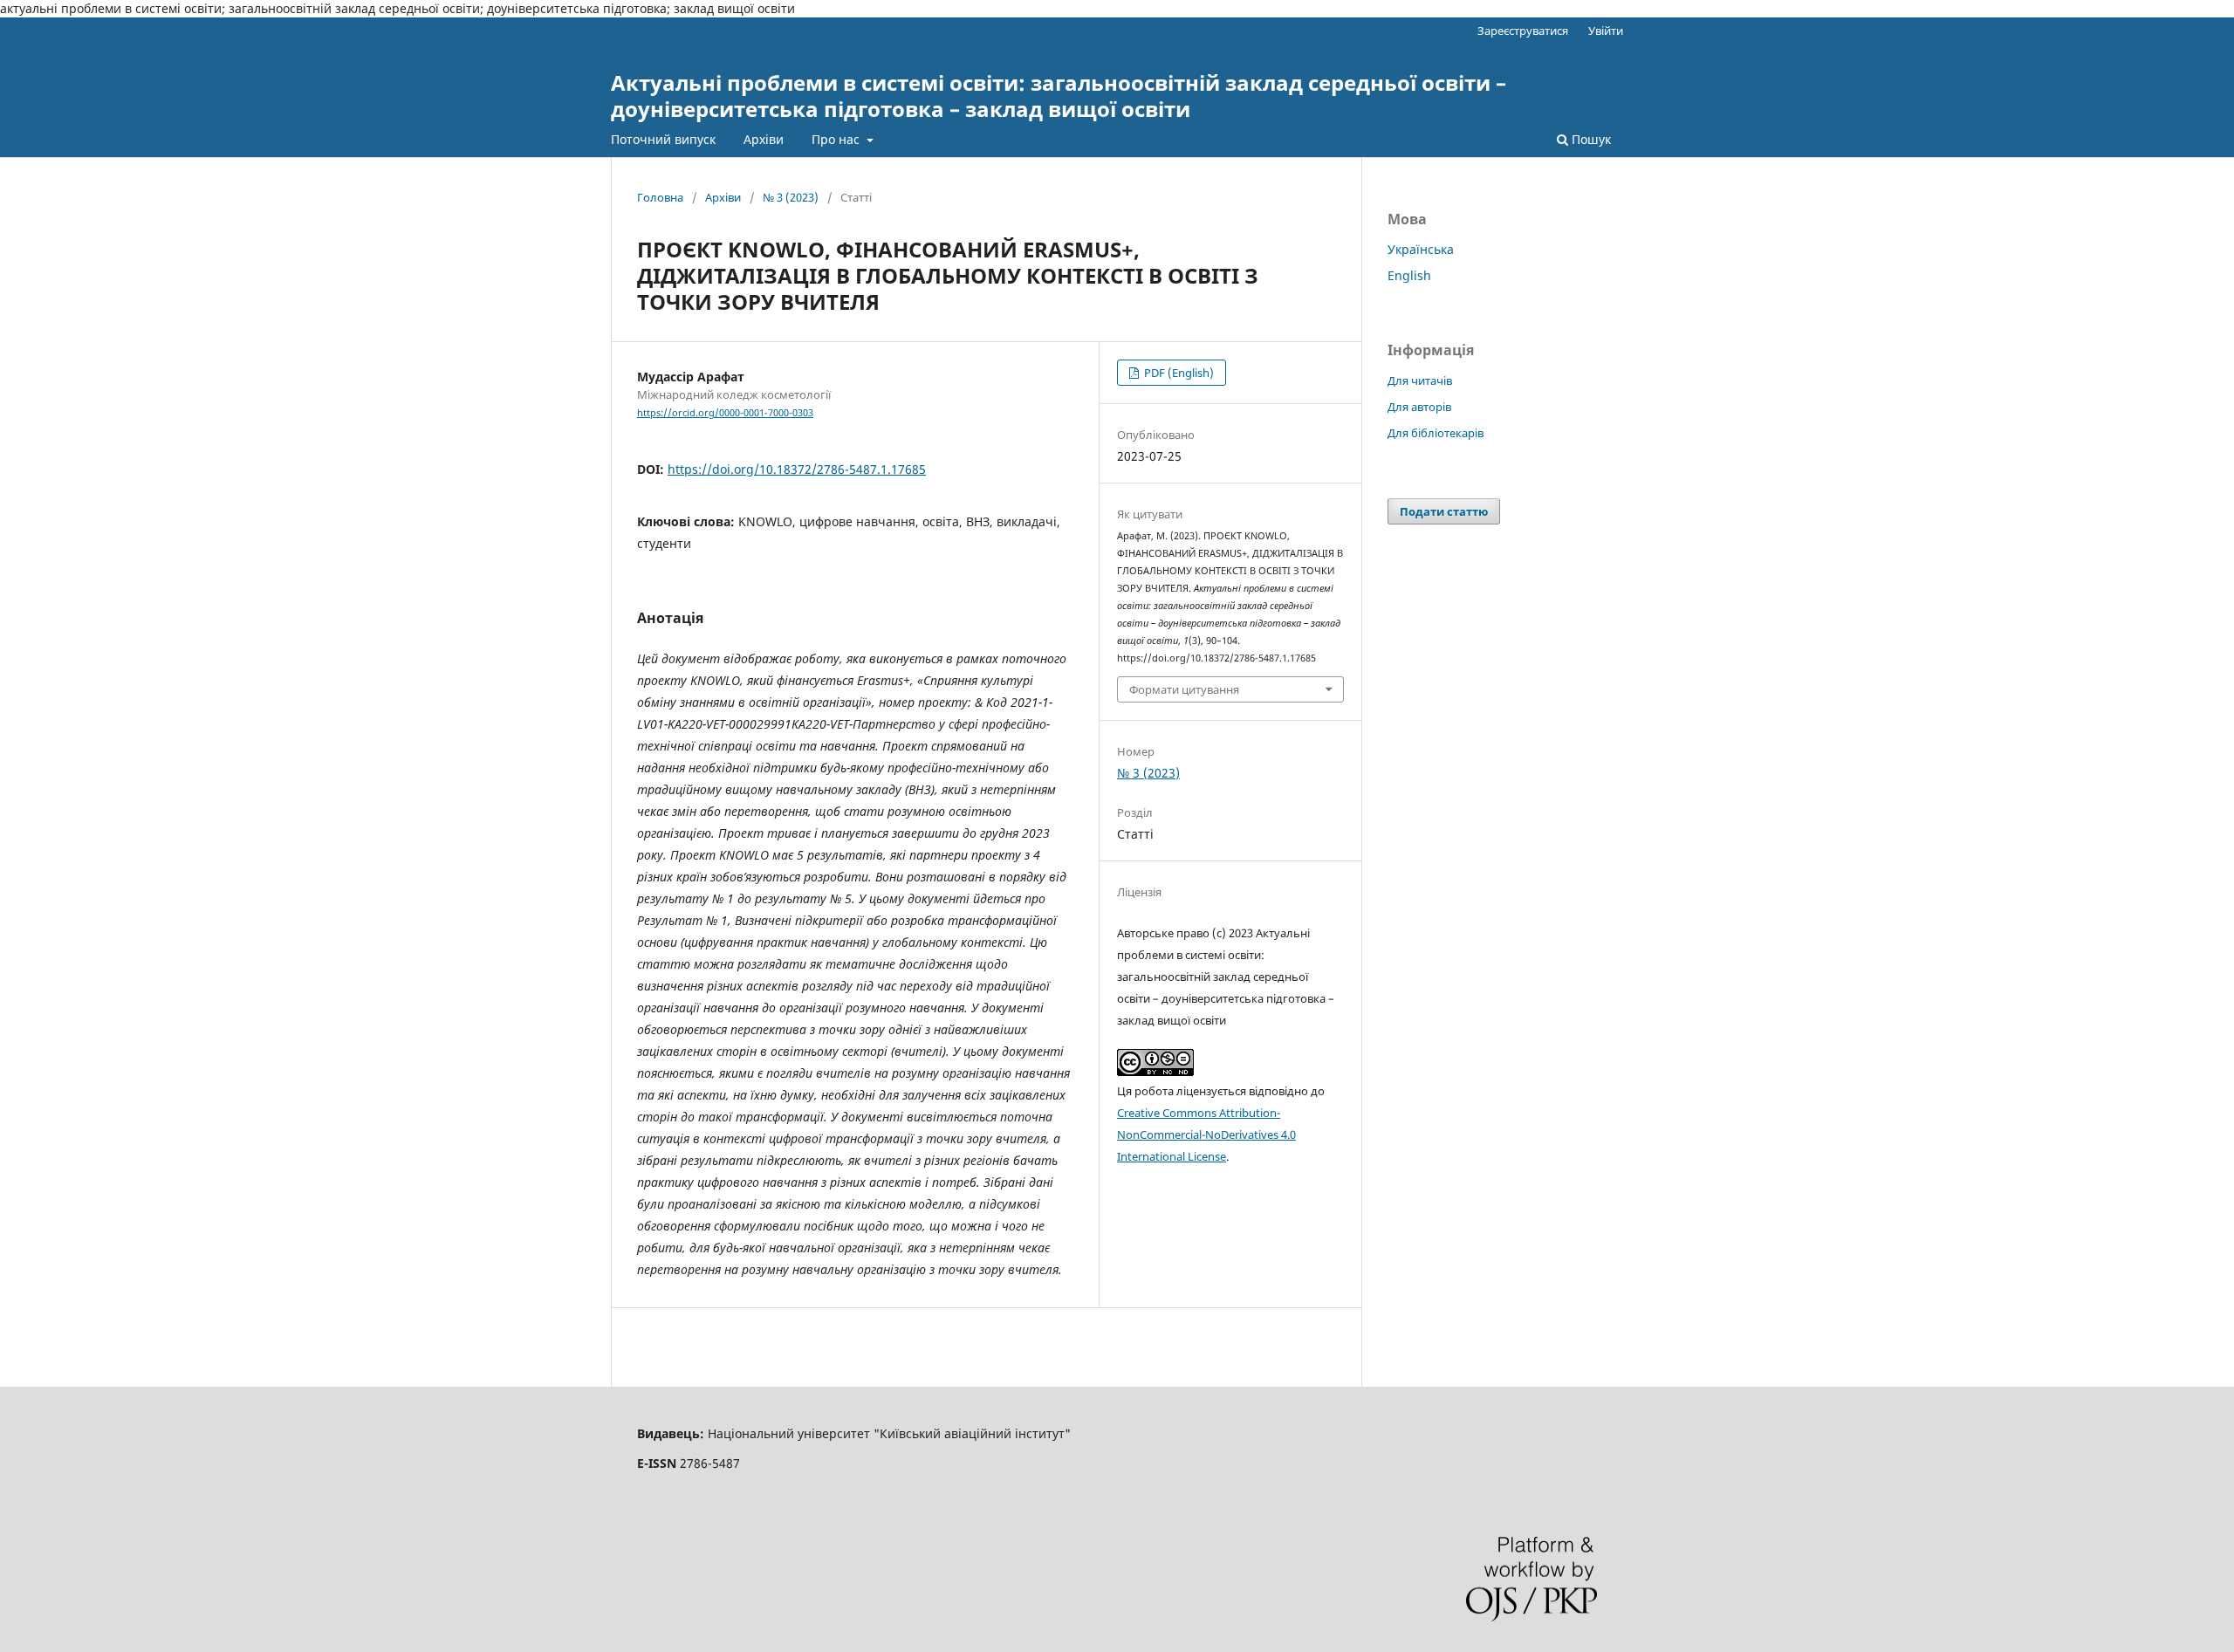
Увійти (1606, 31)
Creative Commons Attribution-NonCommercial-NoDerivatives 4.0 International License (1206, 1134)
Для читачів (1420, 380)
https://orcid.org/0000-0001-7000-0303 (725, 413)
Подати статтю (1444, 511)
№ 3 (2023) (791, 197)
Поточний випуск (663, 139)
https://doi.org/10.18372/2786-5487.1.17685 (797, 469)
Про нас (837, 139)
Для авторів (1419, 407)
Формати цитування (1184, 689)
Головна (660, 197)
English (1409, 275)
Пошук (1590, 139)
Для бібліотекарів (1436, 433)
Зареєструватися (1523, 31)
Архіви (764, 139)
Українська (1421, 249)
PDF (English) (1178, 373)
